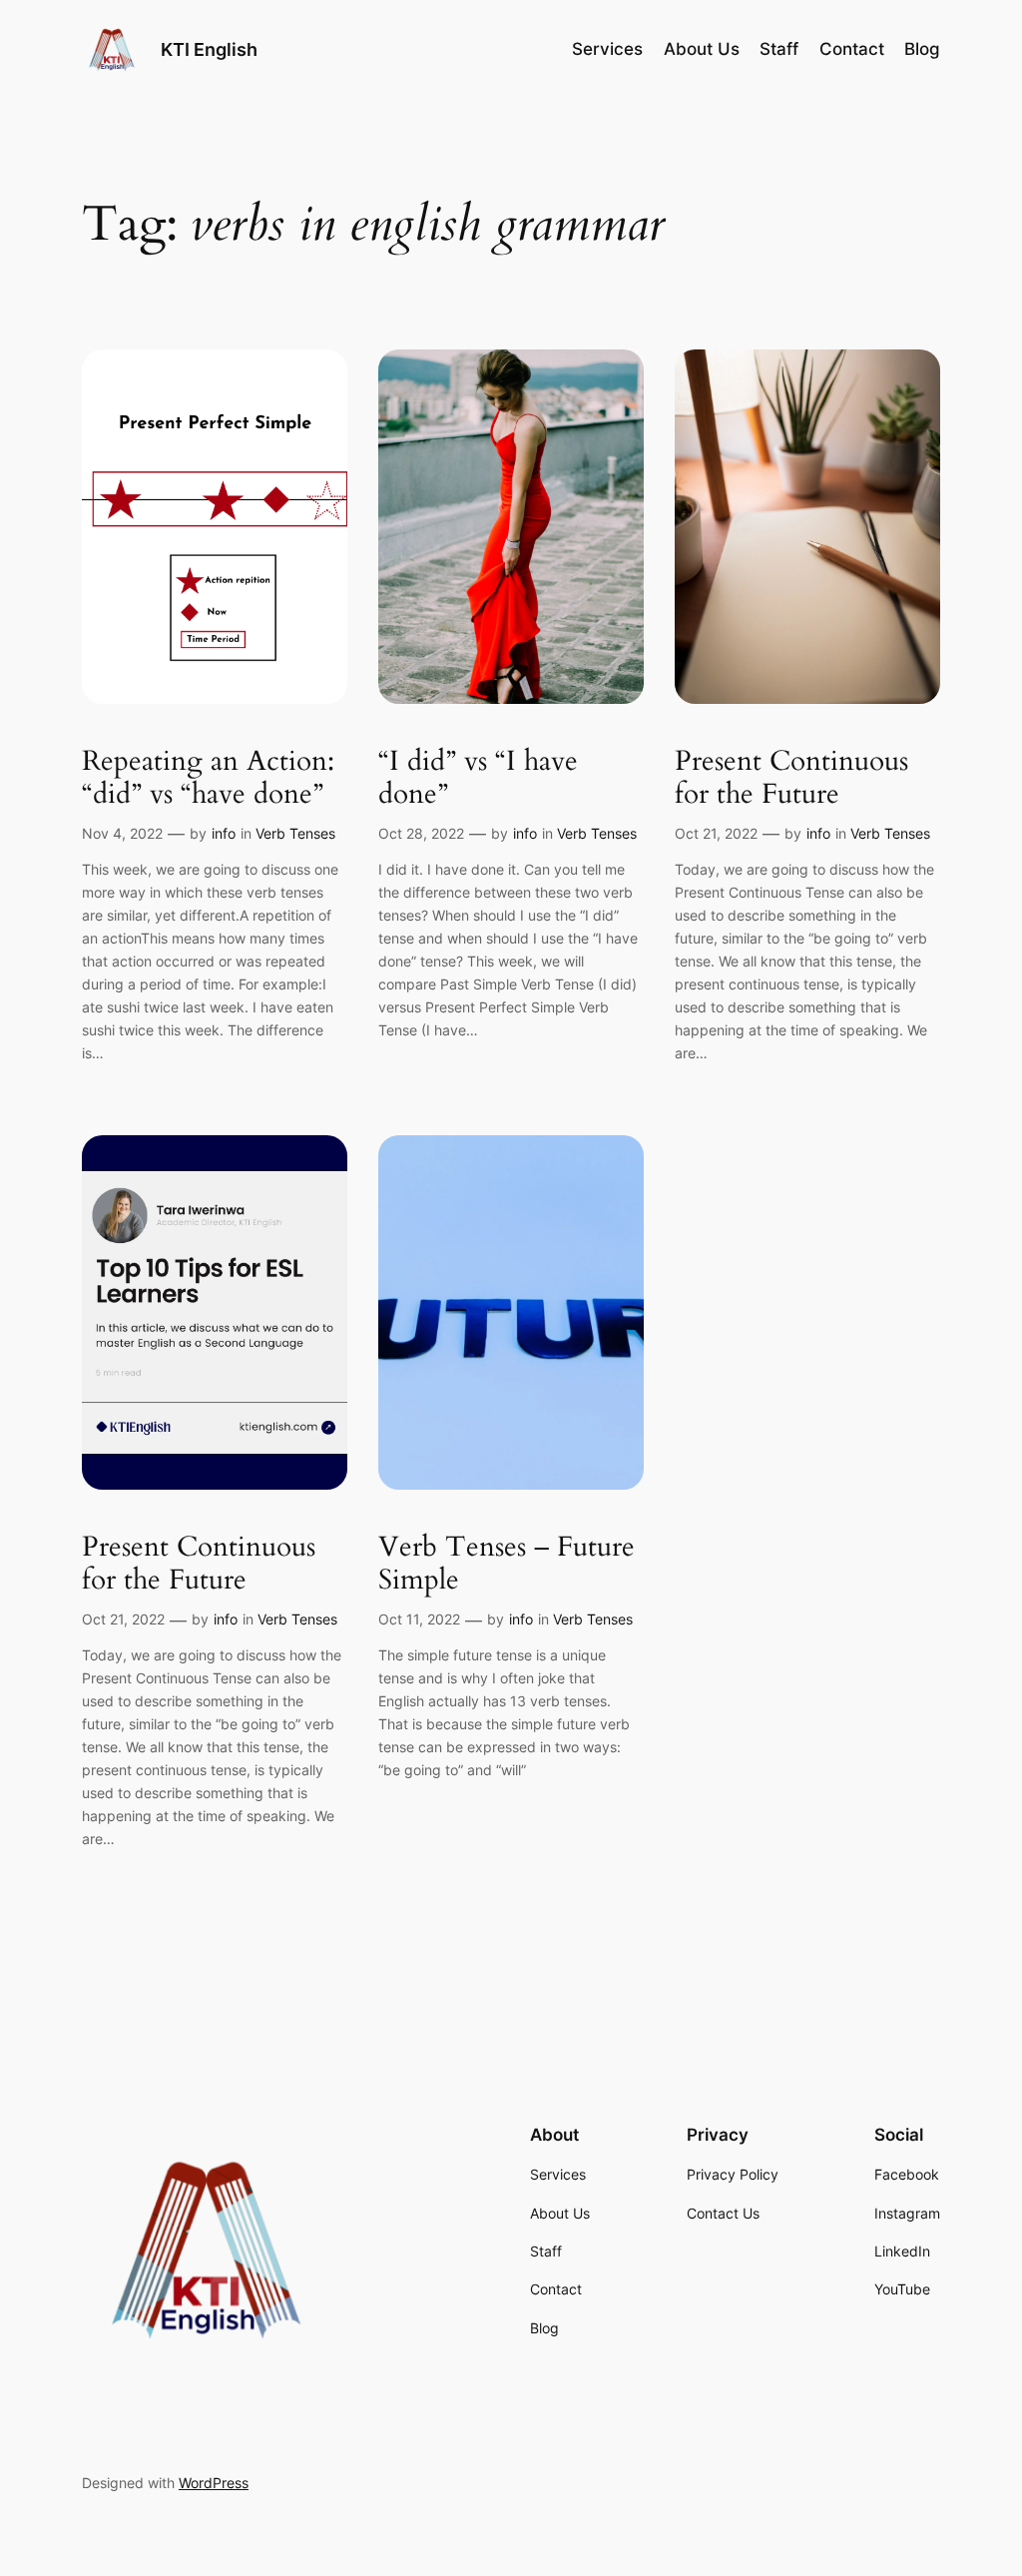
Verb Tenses (295, 833)
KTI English (209, 49)
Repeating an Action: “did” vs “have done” (208, 778)
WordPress (214, 2483)
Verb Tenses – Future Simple (507, 1564)
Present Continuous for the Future (791, 778)
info (224, 833)
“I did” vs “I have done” (478, 778)
